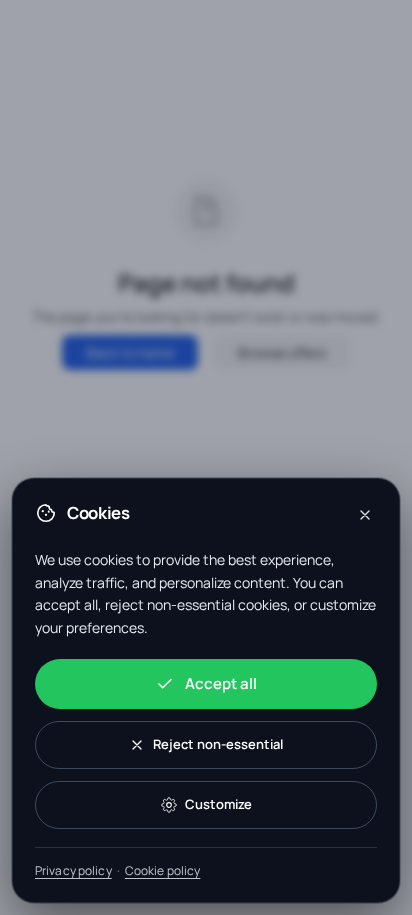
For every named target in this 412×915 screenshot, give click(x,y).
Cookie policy (163, 870)
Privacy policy (73, 870)
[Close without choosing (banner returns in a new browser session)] (365, 515)
